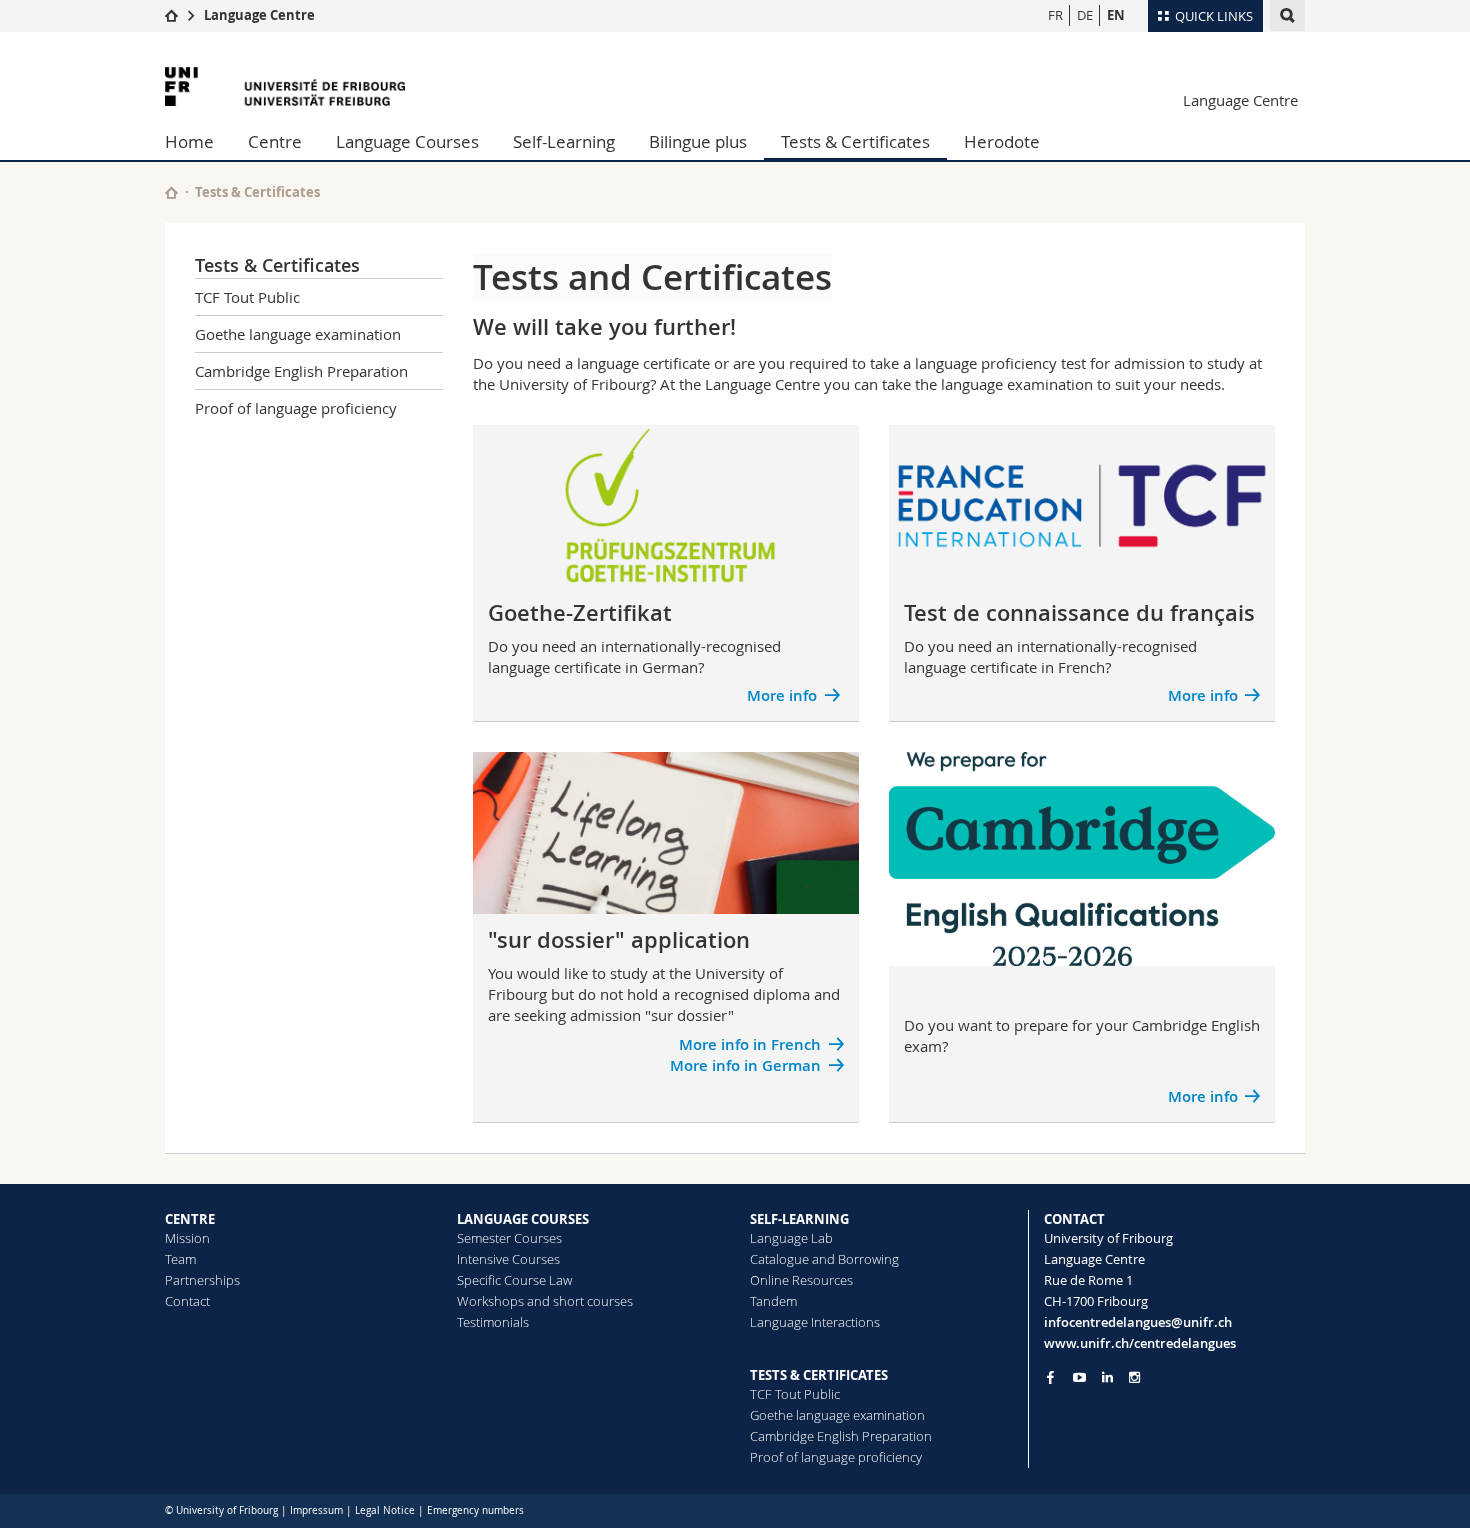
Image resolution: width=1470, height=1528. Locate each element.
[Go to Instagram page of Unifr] (1134, 1377)
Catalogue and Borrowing (824, 1259)
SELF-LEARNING (799, 1219)
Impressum (316, 1510)
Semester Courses (509, 1238)
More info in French (750, 1044)
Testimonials (493, 1322)
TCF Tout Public (247, 297)
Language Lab (791, 1238)
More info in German (745, 1065)
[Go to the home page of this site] (171, 192)
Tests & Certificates (855, 141)
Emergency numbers (475, 1510)
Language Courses (407, 141)
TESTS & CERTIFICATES (819, 1375)
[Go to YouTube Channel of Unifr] (1079, 1377)
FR (1055, 15)
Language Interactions (815, 1322)
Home (189, 141)
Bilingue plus (698, 141)
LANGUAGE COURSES (523, 1219)
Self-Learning (564, 141)
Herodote (1002, 141)
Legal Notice (385, 1510)
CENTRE (190, 1219)
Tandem (773, 1301)
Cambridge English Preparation (301, 371)
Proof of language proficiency (296, 408)
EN (1116, 15)
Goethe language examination (298, 334)
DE (1085, 15)
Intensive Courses (508, 1259)
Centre (275, 141)
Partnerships (202, 1280)
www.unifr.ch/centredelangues (1140, 1343)
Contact (187, 1301)
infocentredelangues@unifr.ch (1138, 1322)
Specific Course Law (514, 1280)
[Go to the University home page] (285, 86)
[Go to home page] (171, 15)
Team (180, 1259)
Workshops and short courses (545, 1301)
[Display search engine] (1287, 15)
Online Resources (801, 1280)
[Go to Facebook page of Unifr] (1050, 1377)
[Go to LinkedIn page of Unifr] (1107, 1377)
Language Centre (259, 15)
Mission (187, 1238)
